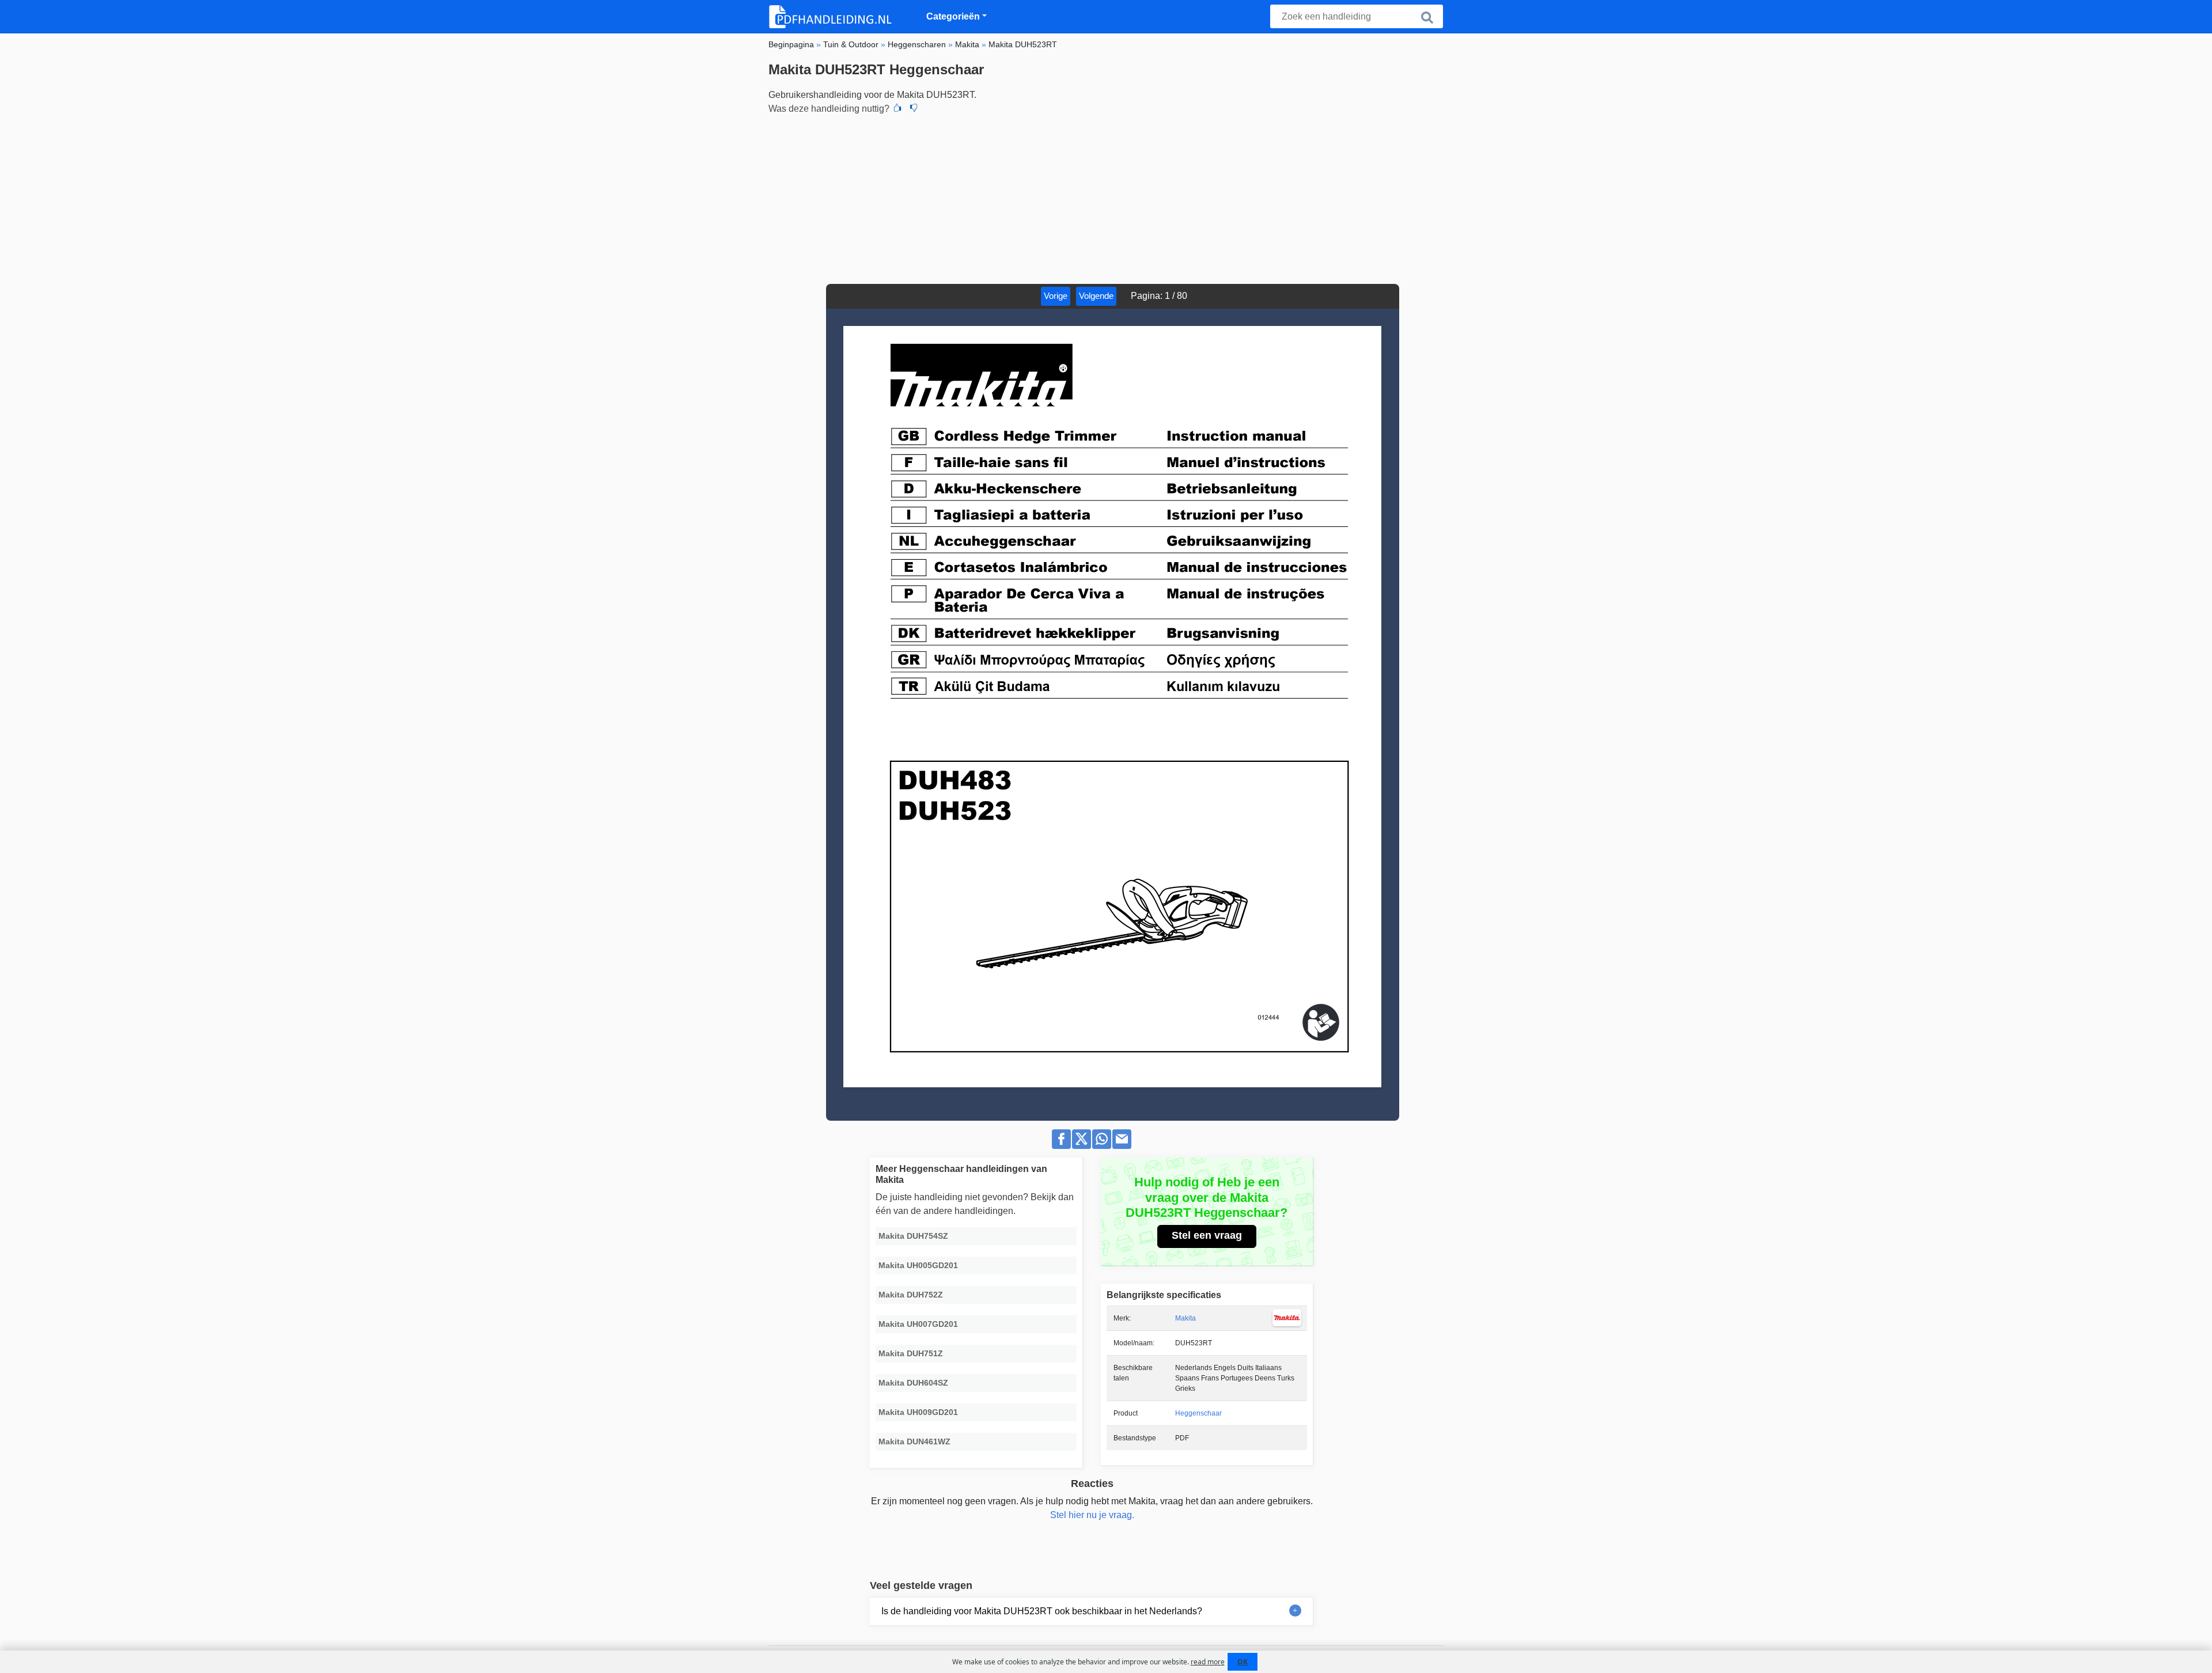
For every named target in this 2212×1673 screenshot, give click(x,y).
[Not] (914, 109)
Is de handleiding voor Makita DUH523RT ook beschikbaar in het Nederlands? (1042, 1611)
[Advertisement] (1106, 198)
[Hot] (897, 109)
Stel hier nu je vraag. (1092, 1515)
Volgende (1096, 296)
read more (1208, 1662)
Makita (1185, 1318)
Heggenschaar (1198, 1413)
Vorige (1056, 296)
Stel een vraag (1207, 1235)
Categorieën (953, 16)
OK (1243, 1662)
